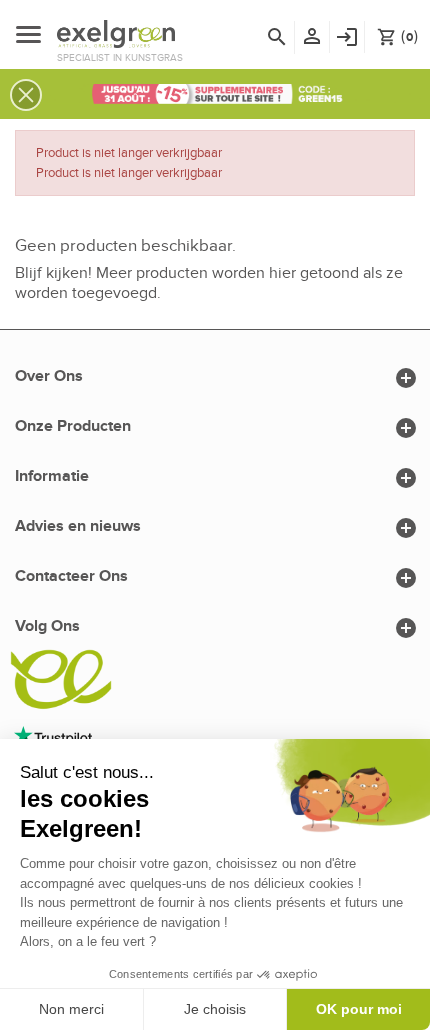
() (397, 36)
